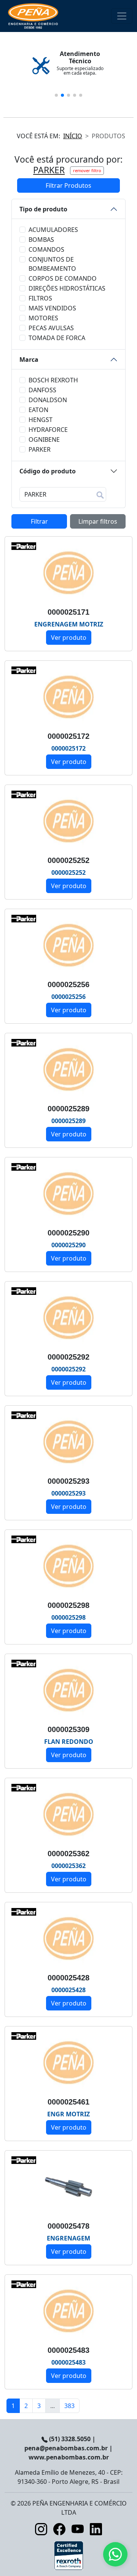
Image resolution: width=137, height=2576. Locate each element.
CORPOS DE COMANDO (63, 278)
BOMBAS (41, 240)
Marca (29, 360)
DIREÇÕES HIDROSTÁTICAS (67, 288)
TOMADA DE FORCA (57, 338)
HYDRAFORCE (48, 430)
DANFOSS (42, 390)
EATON (38, 410)
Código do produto (48, 471)
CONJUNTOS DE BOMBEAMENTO (52, 264)
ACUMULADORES (53, 230)
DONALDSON (48, 400)
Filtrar (39, 521)
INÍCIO (73, 136)
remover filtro (87, 170)
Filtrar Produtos (68, 185)
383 (69, 2406)
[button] (56, 95)
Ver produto (69, 638)
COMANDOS (46, 249)
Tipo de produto (43, 209)
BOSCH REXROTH (53, 380)
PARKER (40, 449)
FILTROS (40, 298)
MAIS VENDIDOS (52, 308)
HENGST (41, 420)
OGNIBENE (44, 439)
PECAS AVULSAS (51, 328)
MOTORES (43, 318)
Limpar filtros (98, 521)
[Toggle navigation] (122, 16)
